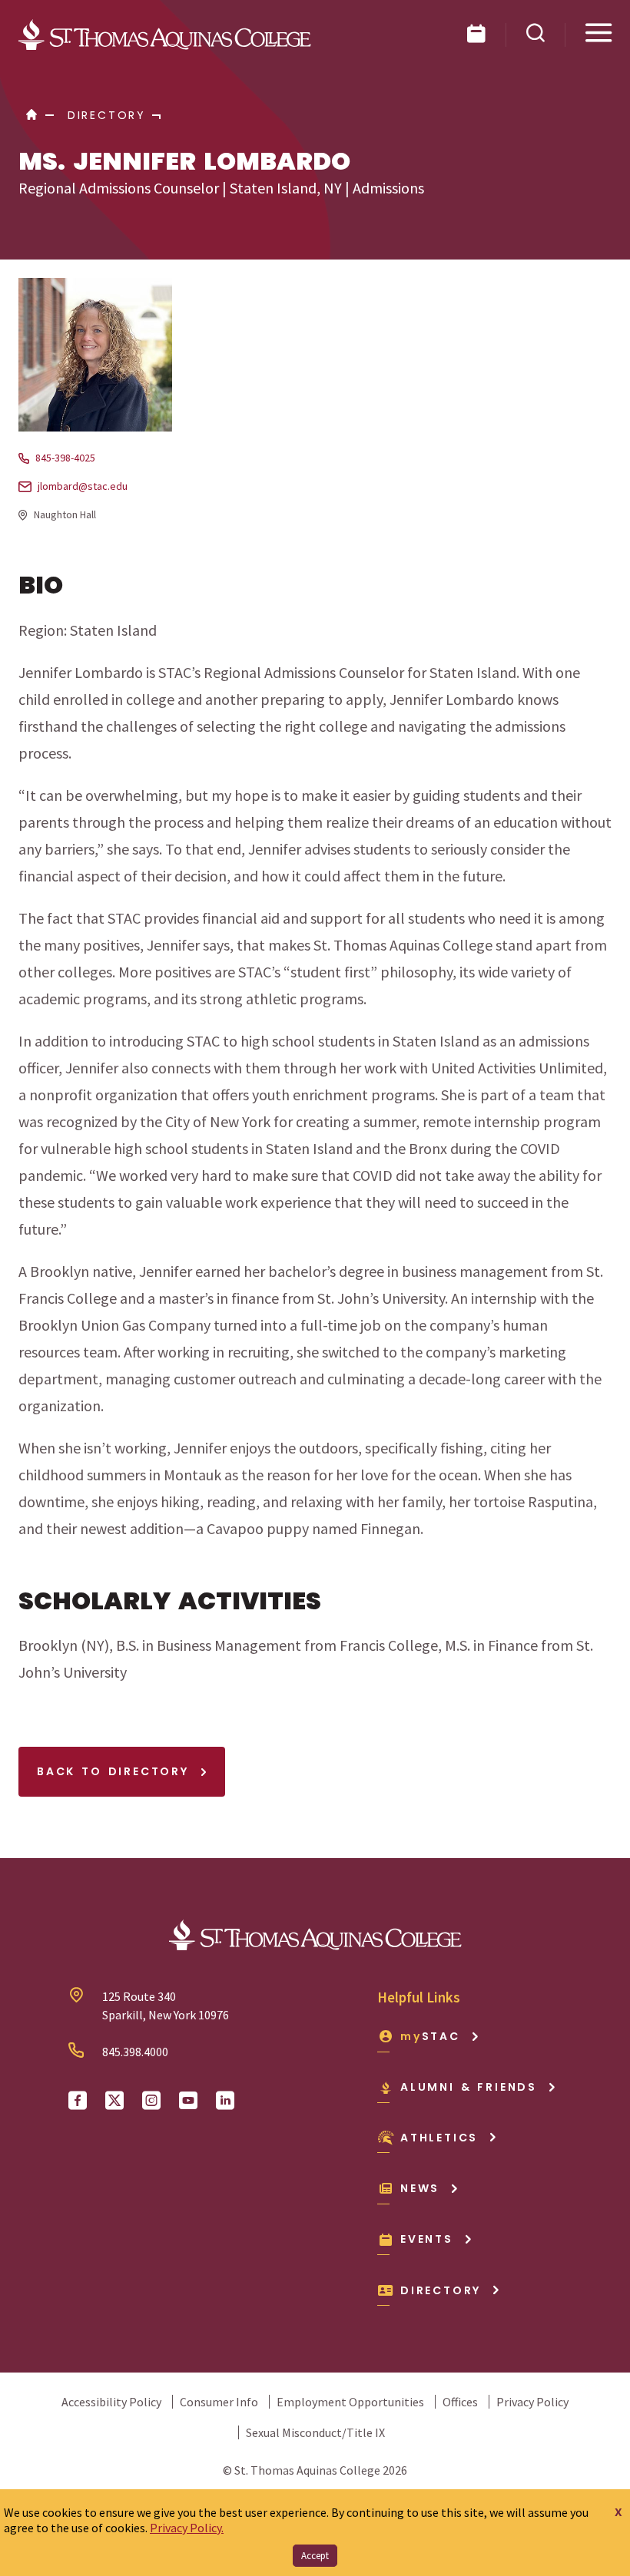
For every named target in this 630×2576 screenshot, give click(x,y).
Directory (441, 2290)
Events (427, 2239)
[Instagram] (151, 2101)
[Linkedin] (225, 2101)
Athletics (439, 2138)
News (420, 2188)
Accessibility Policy (111, 2402)
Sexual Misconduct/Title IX (315, 2432)
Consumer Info (219, 2402)
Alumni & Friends (469, 2087)
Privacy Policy (532, 2402)
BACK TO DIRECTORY (116, 1771)
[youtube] (188, 2101)
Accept (315, 2556)
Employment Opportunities (350, 2402)
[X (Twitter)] (114, 2101)
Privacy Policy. (187, 2528)
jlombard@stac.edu (83, 486)
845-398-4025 (65, 458)
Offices (460, 2402)
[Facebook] (78, 2101)
